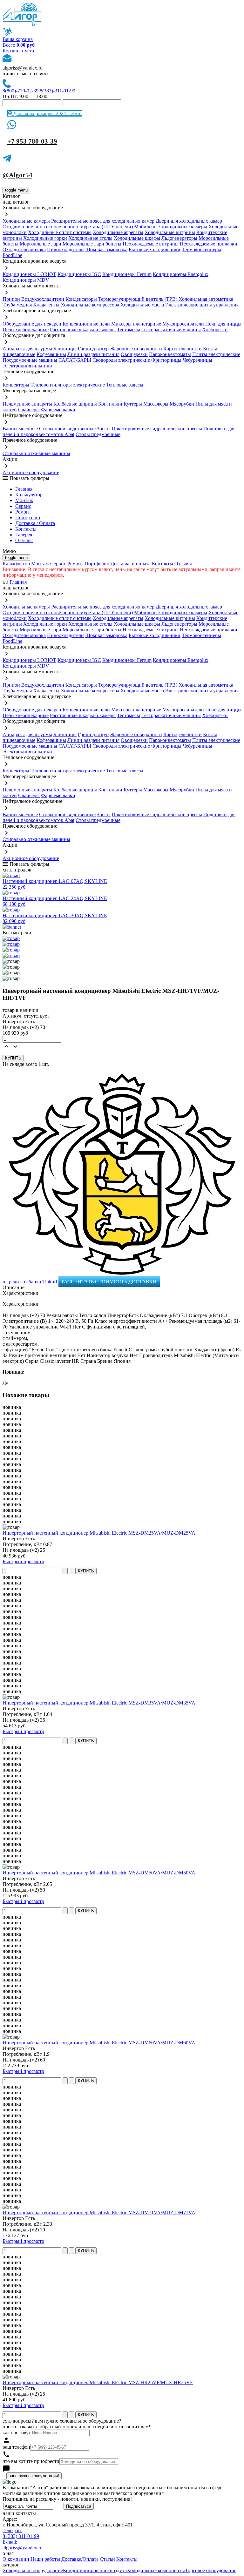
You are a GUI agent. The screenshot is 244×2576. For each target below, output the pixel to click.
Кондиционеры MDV (26, 280)
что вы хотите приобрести (31, 2461)
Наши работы (45, 2559)
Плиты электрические (216, 354)
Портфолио (28, 518)
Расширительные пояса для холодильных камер (103, 221)
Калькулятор (29, 495)
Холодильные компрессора (90, 305)
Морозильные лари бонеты (92, 244)
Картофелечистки (183, 349)
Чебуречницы (197, 360)
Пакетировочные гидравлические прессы (157, 429)
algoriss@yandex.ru (23, 68)
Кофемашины (51, 354)
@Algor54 (17, 175)
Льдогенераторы (179, 238)
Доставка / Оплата (35, 523)
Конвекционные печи (86, 324)
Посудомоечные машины (30, 360)
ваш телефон (16, 2447)
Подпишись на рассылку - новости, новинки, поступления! (67, 2499)
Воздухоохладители (43, 299)
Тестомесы (129, 330)
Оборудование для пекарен (32, 324)
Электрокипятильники (27, 366)
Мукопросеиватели (183, 324)
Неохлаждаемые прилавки (209, 244)
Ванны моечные (20, 429)
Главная (24, 489)
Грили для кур (93, 349)
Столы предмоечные (98, 434)
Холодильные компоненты (156, 2570)
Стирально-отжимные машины (36, 453)
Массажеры (156, 404)
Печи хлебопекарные (26, 330)
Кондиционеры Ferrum (127, 274)
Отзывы (24, 540)
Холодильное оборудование (33, 2570)
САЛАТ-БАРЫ (75, 360)
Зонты (104, 429)
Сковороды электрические (121, 360)
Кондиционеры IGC (79, 274)
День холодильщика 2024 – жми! (47, 113)
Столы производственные (67, 429)
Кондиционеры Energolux (181, 274)
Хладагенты (46, 305)
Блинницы (65, 349)
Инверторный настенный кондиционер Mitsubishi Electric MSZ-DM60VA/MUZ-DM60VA (99, 2043)
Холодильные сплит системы (60, 232)
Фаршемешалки (58, 410)
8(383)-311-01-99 (58, 91)
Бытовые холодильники (155, 249)
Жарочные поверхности (136, 349)
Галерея (24, 535)
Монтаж (24, 500)
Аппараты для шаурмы (27, 349)
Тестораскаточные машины (171, 330)
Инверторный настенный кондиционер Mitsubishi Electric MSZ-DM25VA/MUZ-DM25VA (99, 1533)
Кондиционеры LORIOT (29, 274)
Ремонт (23, 512)
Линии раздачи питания (93, 354)
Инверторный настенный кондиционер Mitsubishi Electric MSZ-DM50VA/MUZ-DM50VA (99, 1873)
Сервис (58, 564)
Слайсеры (29, 410)
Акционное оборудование (31, 472)
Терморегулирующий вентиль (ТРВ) (138, 299)
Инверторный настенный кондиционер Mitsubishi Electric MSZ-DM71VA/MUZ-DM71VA (99, 2213)
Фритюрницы (166, 360)
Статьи (107, 2559)
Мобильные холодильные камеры (171, 227)
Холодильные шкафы (137, 238)
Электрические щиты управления (202, 305)
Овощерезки (134, 354)
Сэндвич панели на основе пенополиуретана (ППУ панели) (68, 227)
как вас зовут (17, 2433)
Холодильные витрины (170, 232)
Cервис (23, 506)
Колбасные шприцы (75, 404)
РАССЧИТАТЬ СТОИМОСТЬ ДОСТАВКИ (109, 1282)
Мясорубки (182, 404)
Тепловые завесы (125, 385)
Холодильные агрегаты (118, 232)
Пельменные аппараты (27, 404)
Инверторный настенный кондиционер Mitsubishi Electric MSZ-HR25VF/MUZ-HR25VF (98, 2382)
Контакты (26, 529)
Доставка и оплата (131, 564)
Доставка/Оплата (80, 2559)
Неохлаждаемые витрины (151, 244)
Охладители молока (24, 249)
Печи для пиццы (223, 324)
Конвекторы (16, 385)
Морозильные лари (41, 244)
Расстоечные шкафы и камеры (83, 330)
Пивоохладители (65, 249)
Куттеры (133, 404)
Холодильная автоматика (206, 299)
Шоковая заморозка (106, 249)
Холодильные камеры (26, 221)
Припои (11, 299)
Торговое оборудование (211, 2570)
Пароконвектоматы (170, 354)
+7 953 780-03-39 (32, 141)
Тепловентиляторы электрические (68, 385)
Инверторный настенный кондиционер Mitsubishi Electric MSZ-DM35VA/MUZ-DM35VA (99, 1703)
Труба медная (17, 305)
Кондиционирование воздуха (95, 2570)
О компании (16, 2559)
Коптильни (110, 404)
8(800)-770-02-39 (20, 91)
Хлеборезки (215, 330)
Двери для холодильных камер (189, 221)
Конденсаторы (81, 299)
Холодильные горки (45, 238)
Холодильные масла (142, 305)
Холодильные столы (90, 238)
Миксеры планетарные (136, 324)
